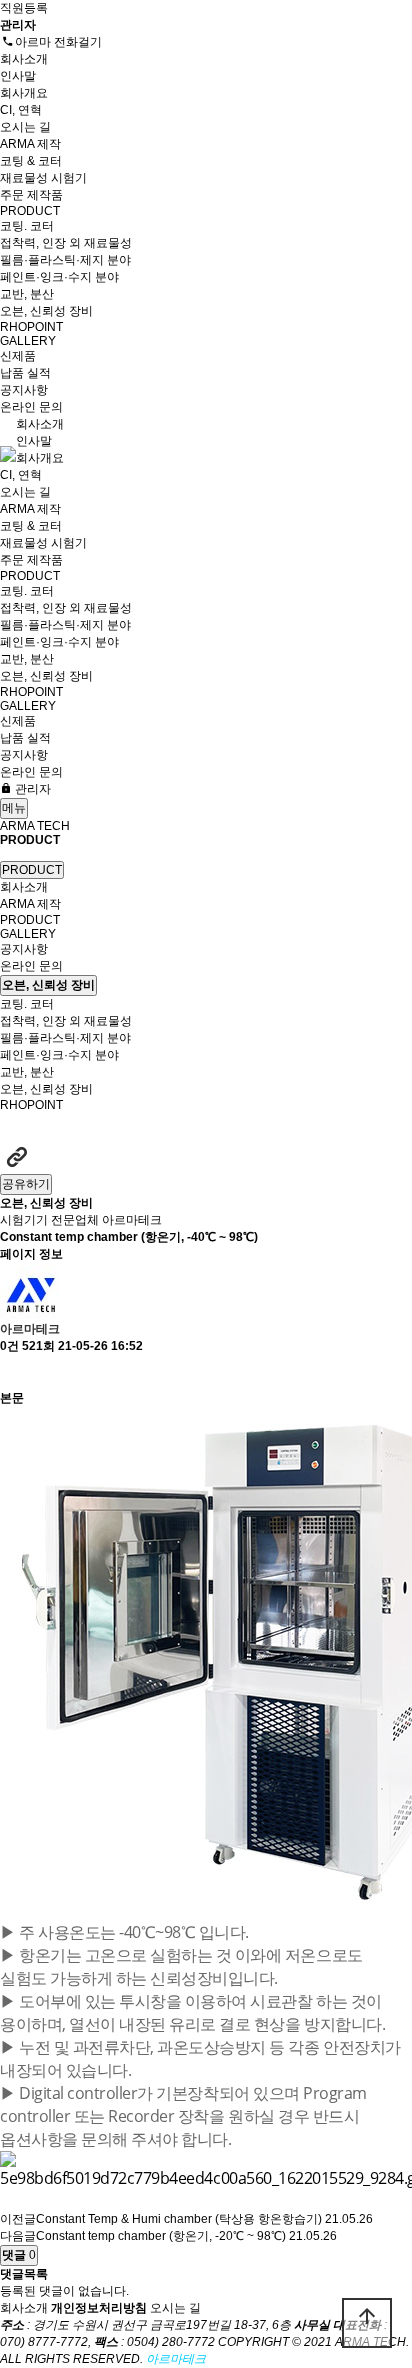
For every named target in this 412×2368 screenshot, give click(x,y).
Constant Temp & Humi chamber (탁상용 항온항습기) (179, 2219)
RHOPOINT (31, 327)
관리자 (31, 789)
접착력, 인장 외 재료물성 (66, 243)
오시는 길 (25, 127)
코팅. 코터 (27, 226)
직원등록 (24, 8)
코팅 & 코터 (31, 161)
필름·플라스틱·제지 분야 (65, 260)
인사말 (18, 76)
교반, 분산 (27, 294)
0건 (9, 1346)
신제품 (18, 356)
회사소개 (24, 59)
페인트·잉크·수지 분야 (59, 277)
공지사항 (24, 390)
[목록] (10, 1372)
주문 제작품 (31, 195)
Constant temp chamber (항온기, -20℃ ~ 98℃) (161, 2236)
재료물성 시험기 (43, 178)
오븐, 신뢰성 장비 (46, 311)
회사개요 (24, 93)
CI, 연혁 (21, 110)
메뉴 (14, 808)
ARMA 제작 (30, 144)
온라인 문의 (31, 407)
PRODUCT (30, 211)
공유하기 (26, 1184)
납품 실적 (25, 373)
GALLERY (28, 341)
